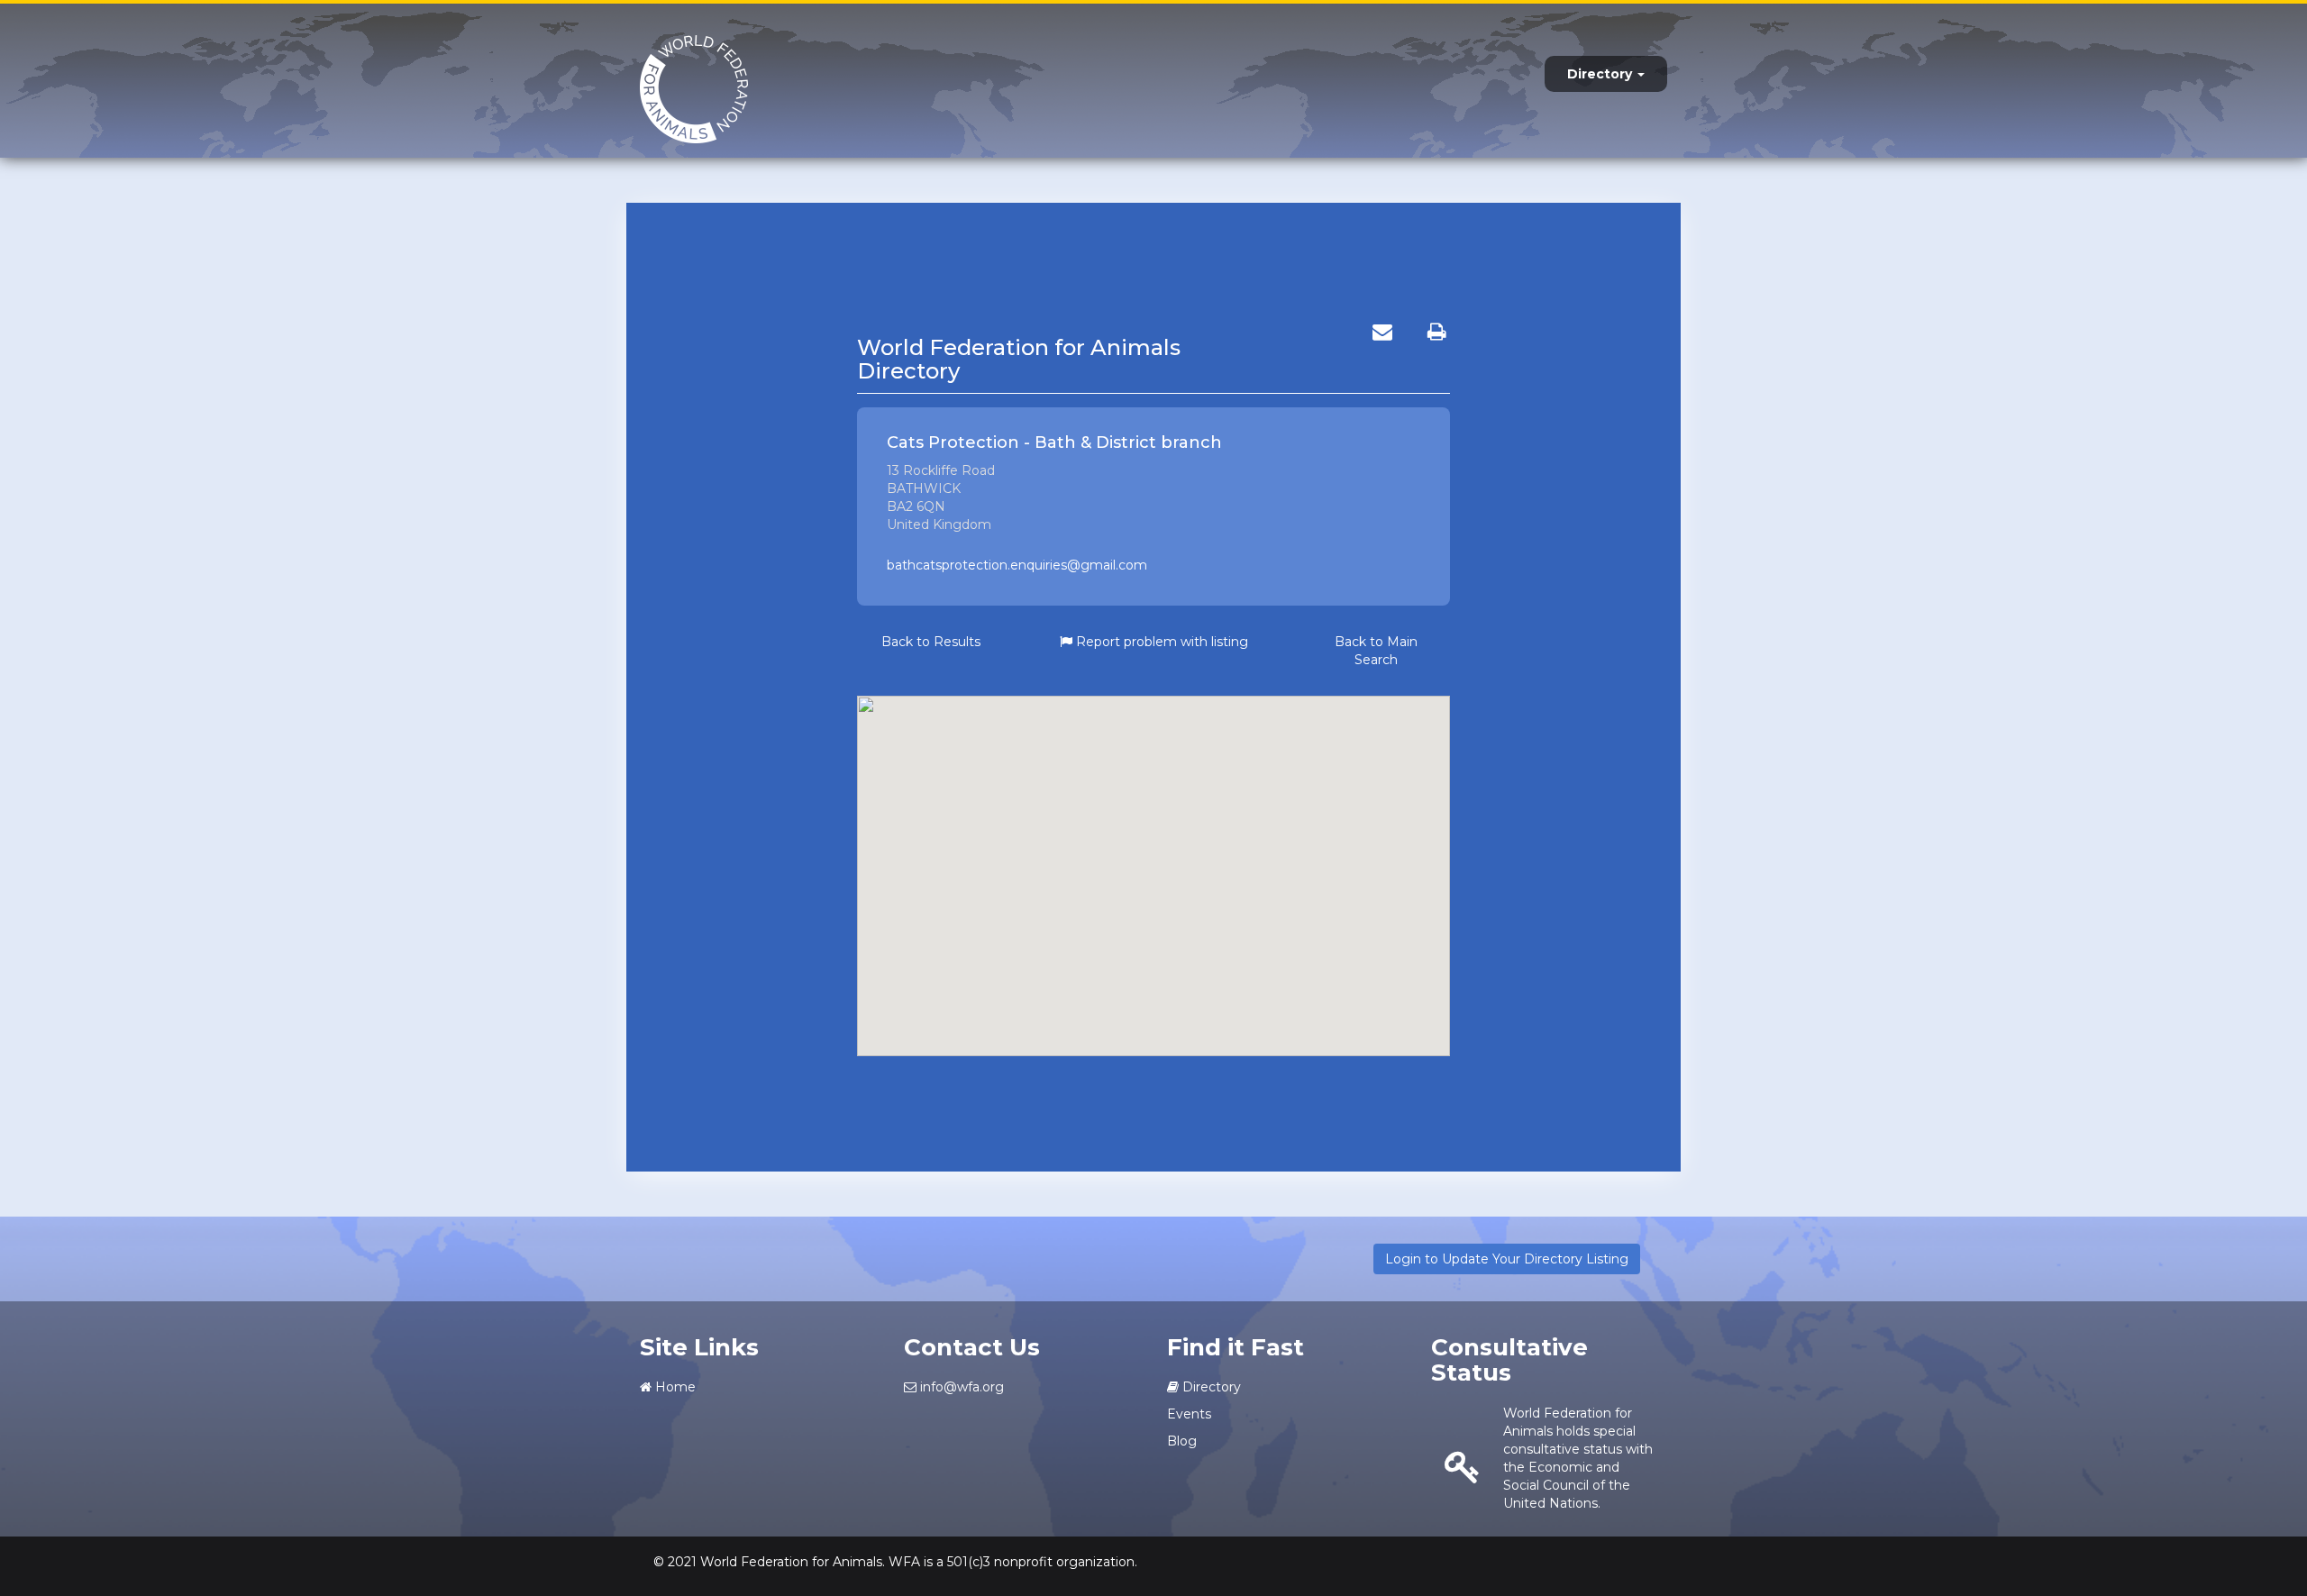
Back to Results (931, 642)
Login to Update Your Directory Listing (1507, 1259)
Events (1189, 1414)
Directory (1601, 74)
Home (674, 1387)
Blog (1182, 1441)
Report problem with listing (1160, 642)
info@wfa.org (960, 1387)
